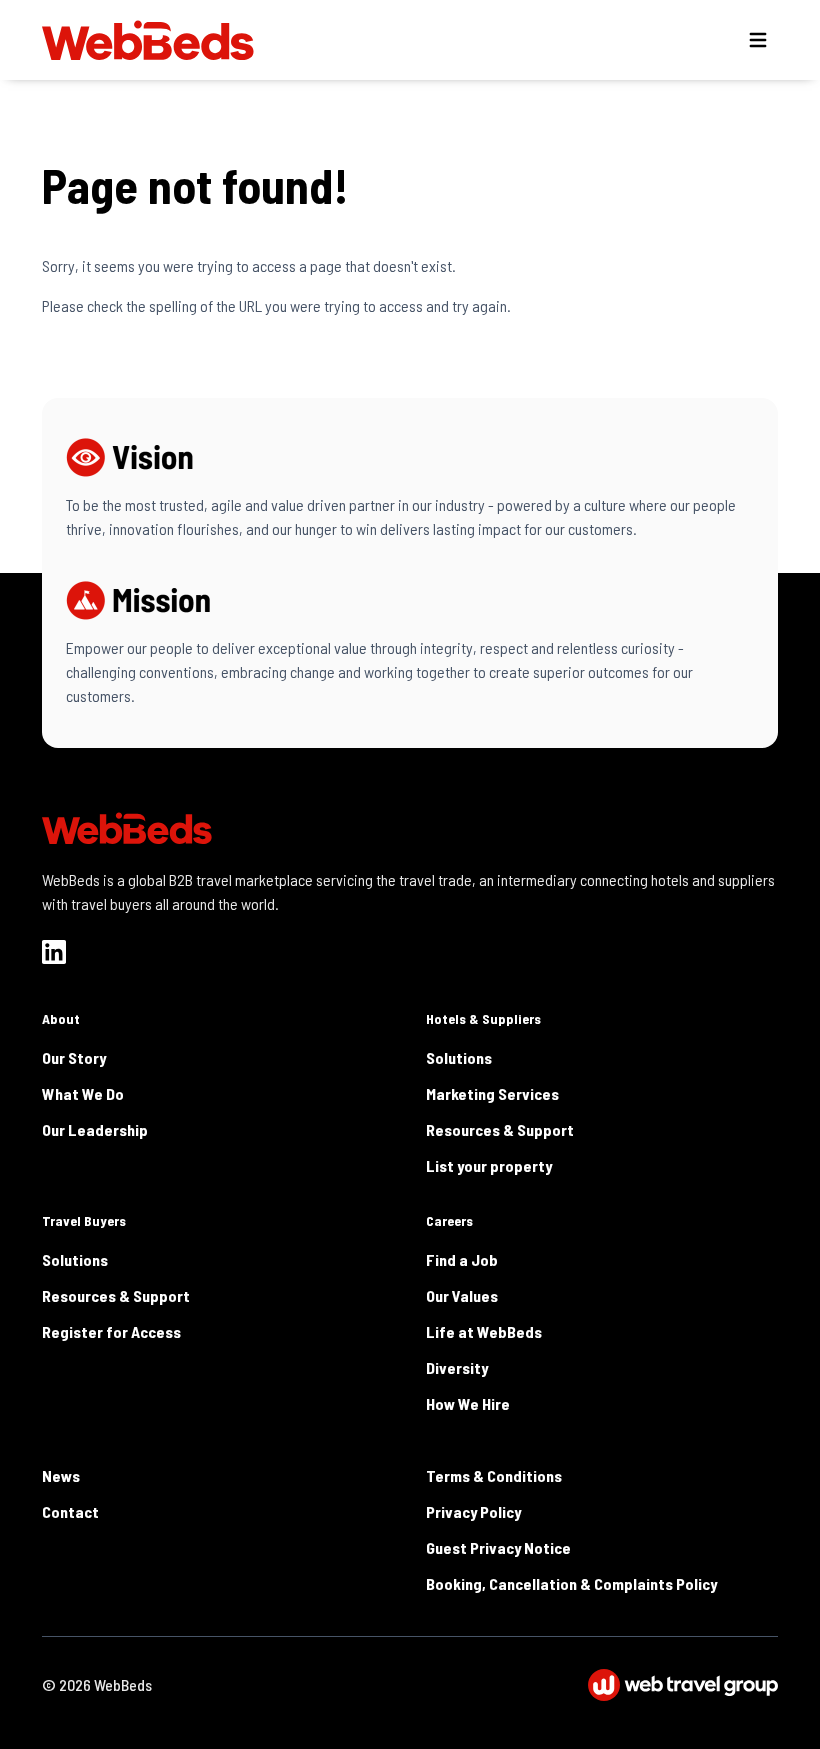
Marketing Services (492, 1093)
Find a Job (462, 1259)
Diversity (457, 1367)
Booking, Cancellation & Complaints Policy (571, 1583)
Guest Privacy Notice (498, 1547)
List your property (489, 1165)
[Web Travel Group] (683, 1685)
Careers (449, 1220)
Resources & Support (500, 1129)
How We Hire (468, 1403)
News (61, 1475)
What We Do (83, 1093)
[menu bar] (758, 40)
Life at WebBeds (484, 1331)
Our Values (462, 1295)
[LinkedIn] (54, 952)
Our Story (74, 1057)
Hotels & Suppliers (483, 1018)
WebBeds (123, 1684)
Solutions (459, 1057)
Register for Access (111, 1331)
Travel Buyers (84, 1220)
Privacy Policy (473, 1511)
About (61, 1018)
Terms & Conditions (494, 1475)
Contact (70, 1511)
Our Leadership (95, 1129)
